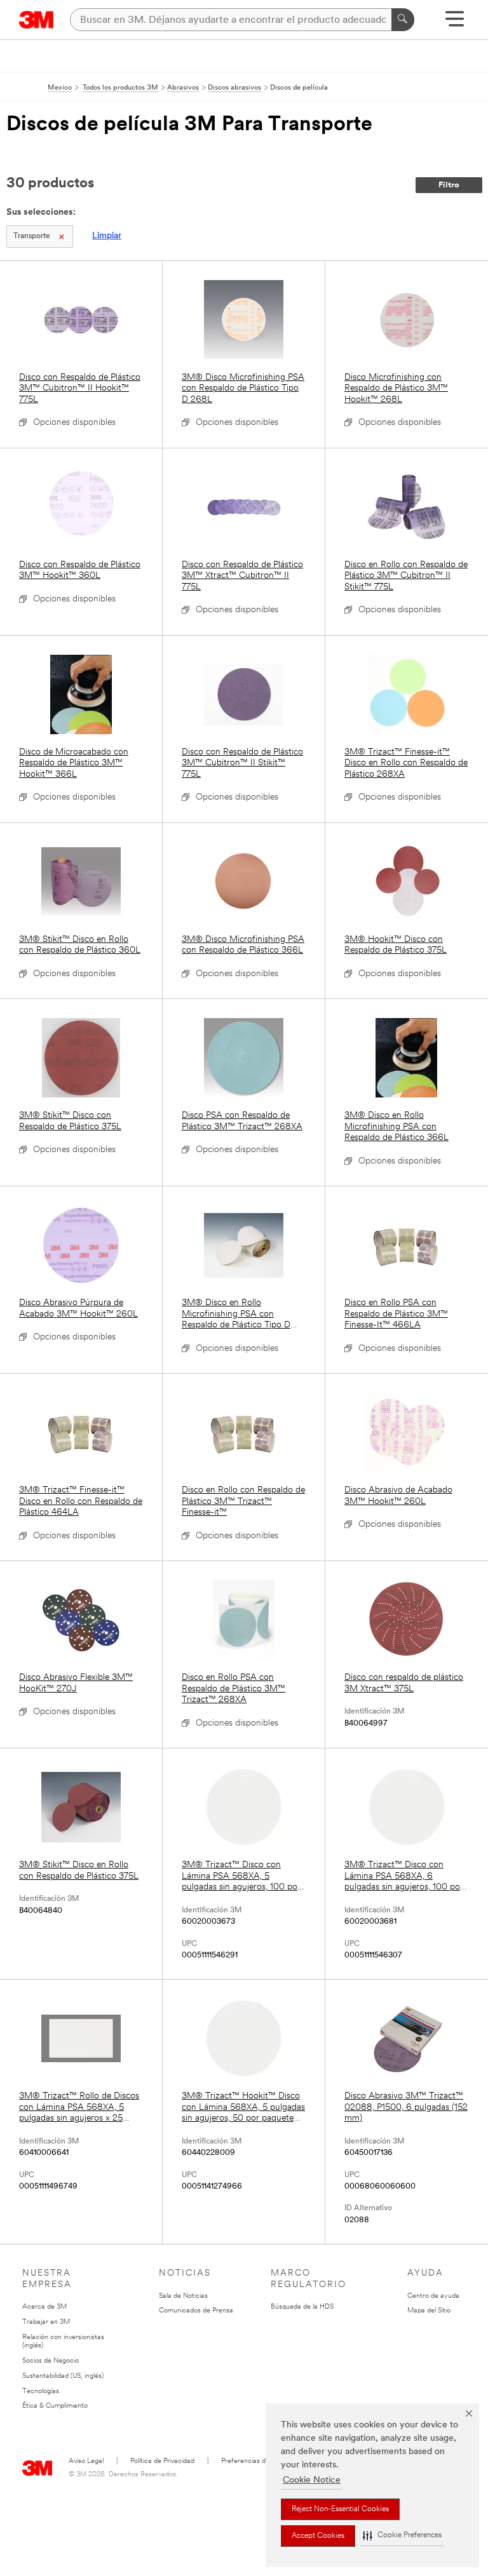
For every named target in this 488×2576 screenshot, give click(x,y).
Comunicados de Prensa (196, 2311)
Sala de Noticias (183, 2296)
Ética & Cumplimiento (55, 2406)
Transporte (32, 236)
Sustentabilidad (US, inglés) (63, 2376)
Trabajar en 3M (46, 2322)
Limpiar (107, 236)
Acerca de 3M (44, 2307)
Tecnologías (41, 2392)
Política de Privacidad (162, 2461)
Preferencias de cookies (258, 2461)
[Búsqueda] (403, 20)
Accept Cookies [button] (318, 2536)
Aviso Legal (86, 2461)
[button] (402, 2536)
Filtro (449, 185)
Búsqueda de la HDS (302, 2307)
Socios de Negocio (51, 2361)
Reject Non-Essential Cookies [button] (340, 2509)
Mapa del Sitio (429, 2311)
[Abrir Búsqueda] (455, 23)
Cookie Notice (312, 2480)
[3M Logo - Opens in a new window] (37, 20)
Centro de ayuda (433, 2296)
